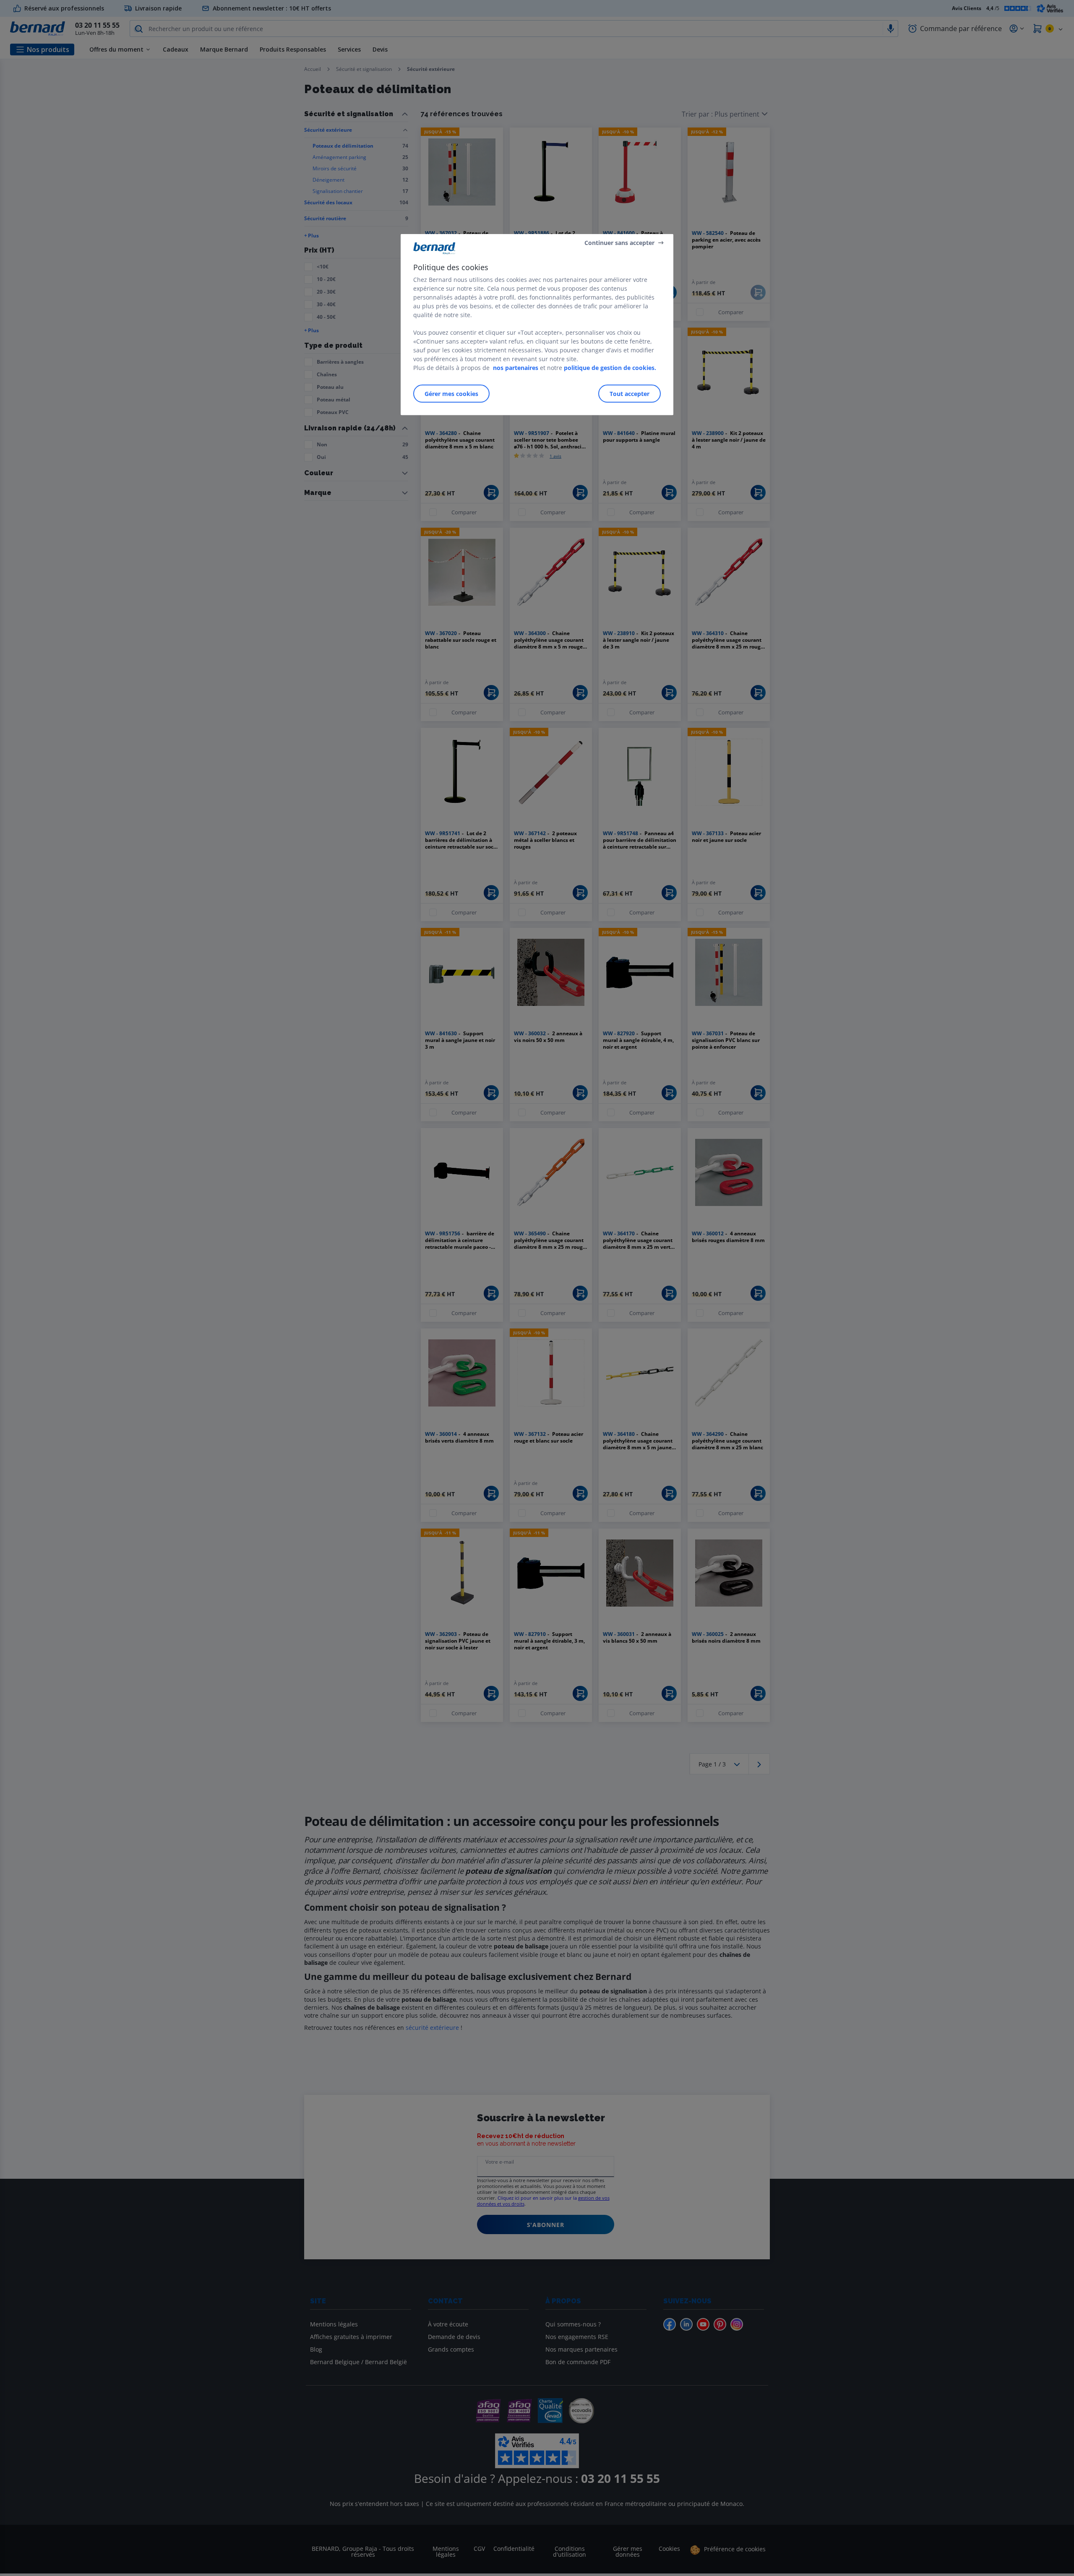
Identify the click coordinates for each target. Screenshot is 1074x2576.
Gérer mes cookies (451, 394)
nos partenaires (516, 368)
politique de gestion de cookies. (610, 368)
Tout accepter (630, 394)
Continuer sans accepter (619, 242)
